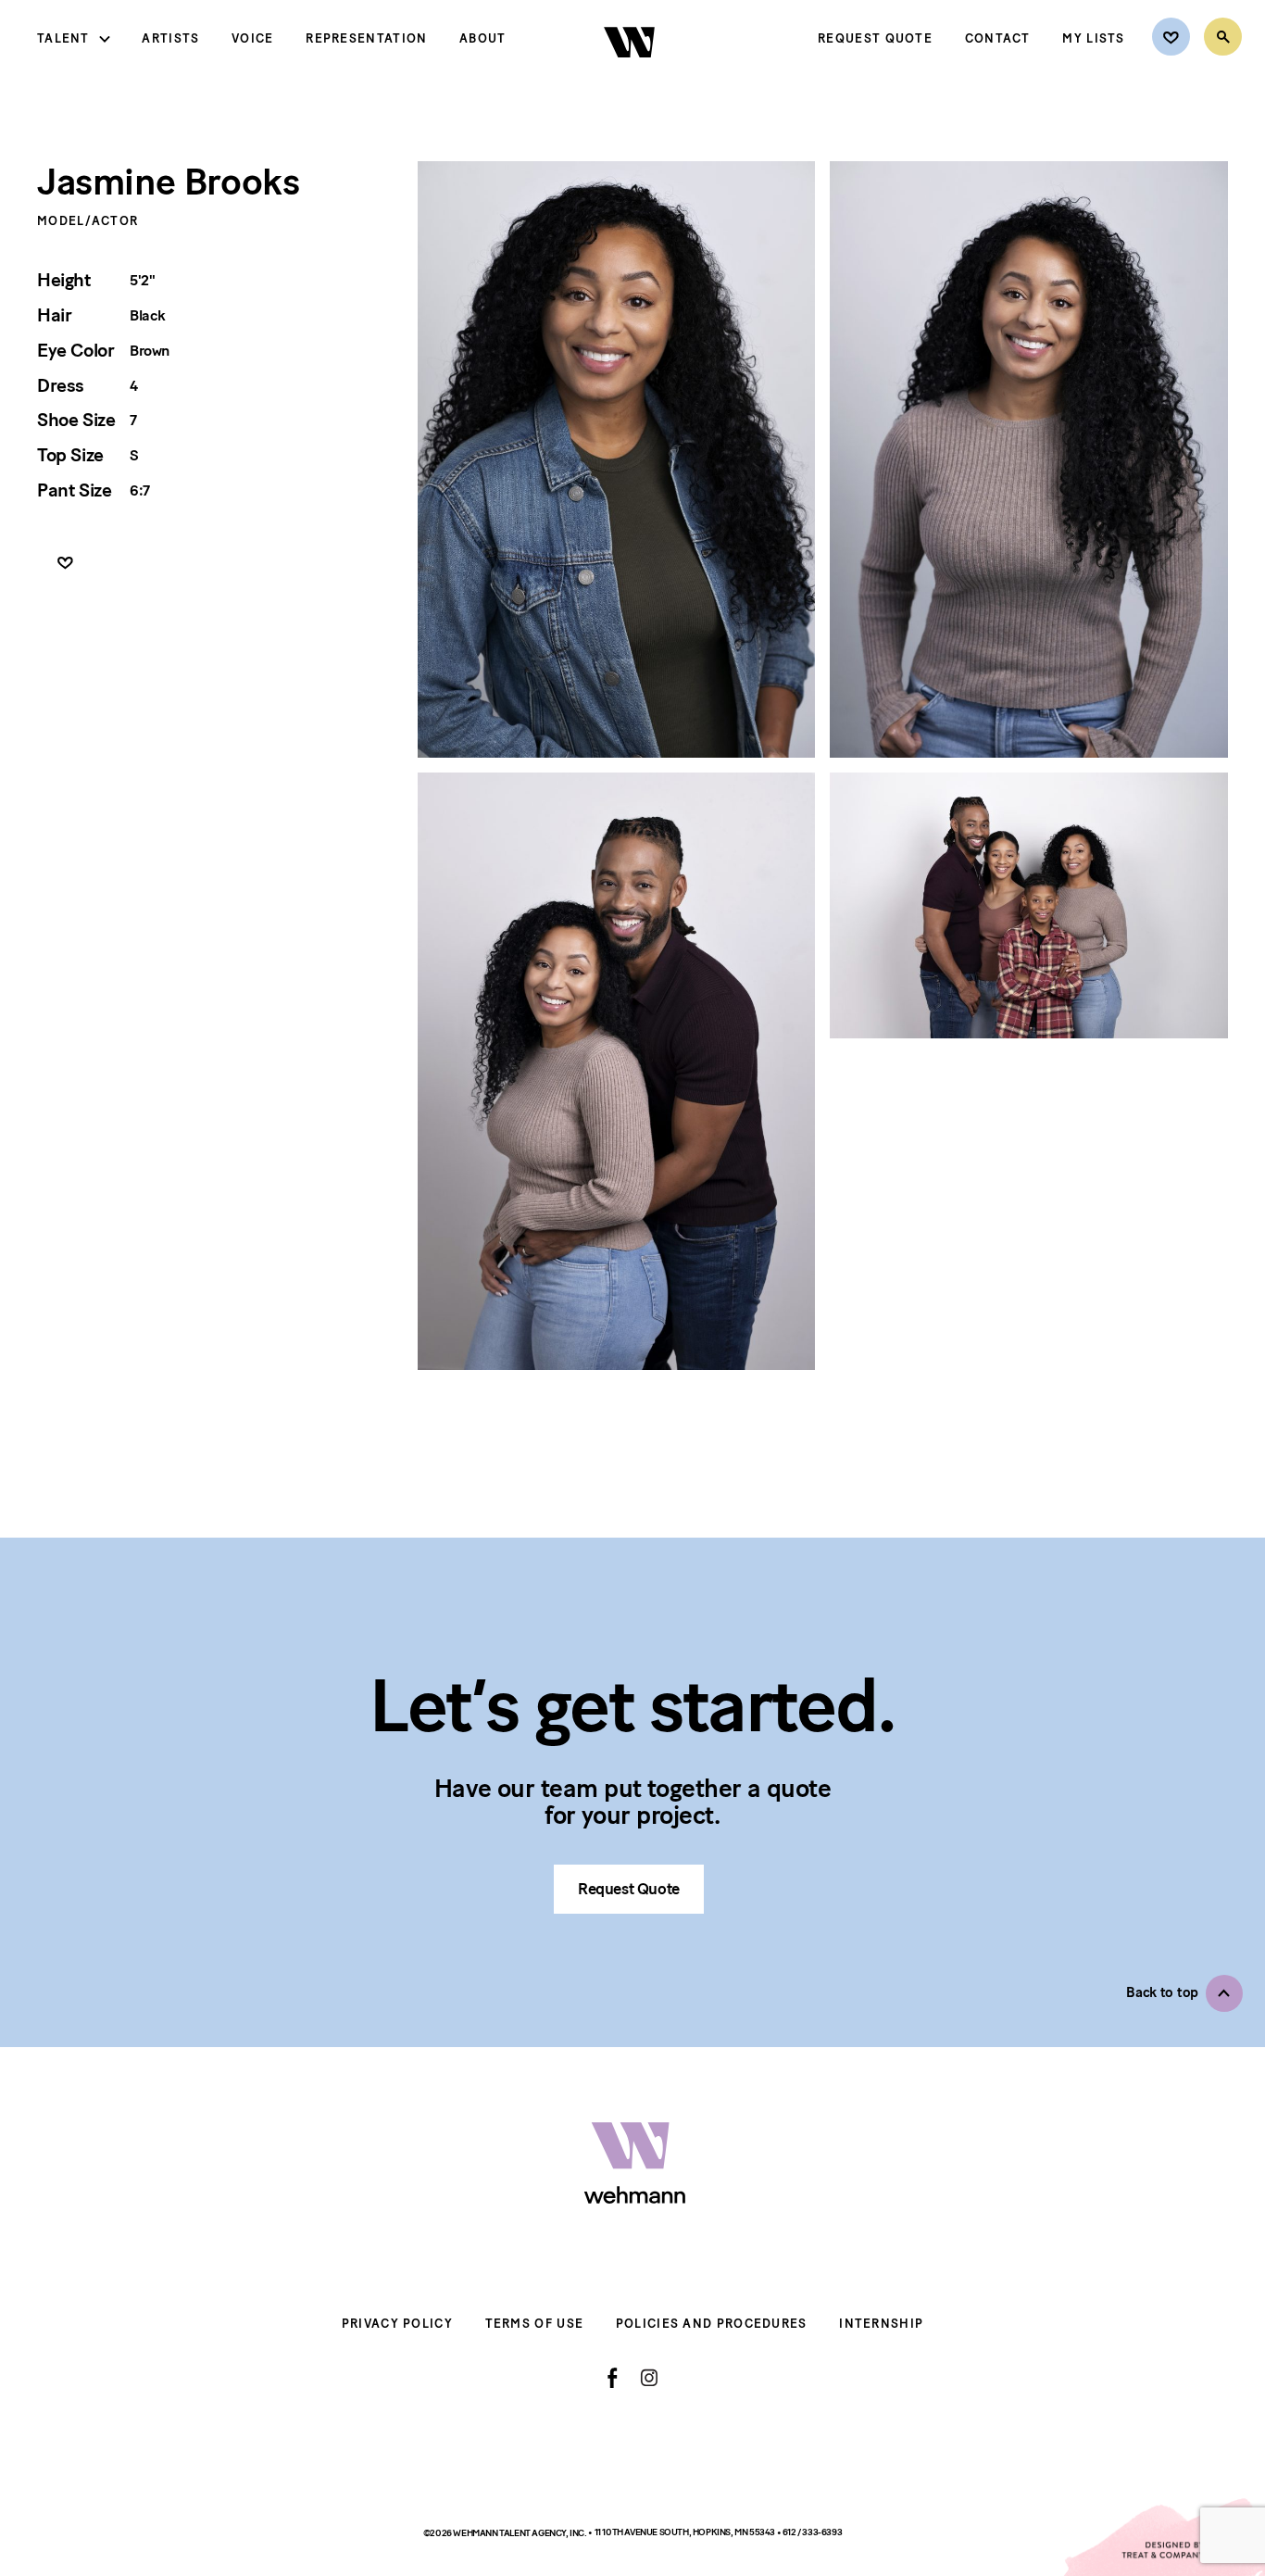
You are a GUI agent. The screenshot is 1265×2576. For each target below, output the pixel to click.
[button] (1184, 1993)
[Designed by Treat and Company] (1163, 2537)
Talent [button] (63, 38)
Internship (881, 2324)
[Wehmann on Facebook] (613, 2378)
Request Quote (875, 38)
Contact (998, 38)
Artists (170, 38)
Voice (253, 38)
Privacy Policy (397, 2324)
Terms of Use (535, 2324)
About (483, 38)
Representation (366, 38)
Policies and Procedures (712, 2324)
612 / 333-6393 (812, 2532)
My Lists (1093, 38)
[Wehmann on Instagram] (649, 2377)
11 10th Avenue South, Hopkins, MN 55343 (686, 2532)
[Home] (631, 73)
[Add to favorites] (65, 564)
